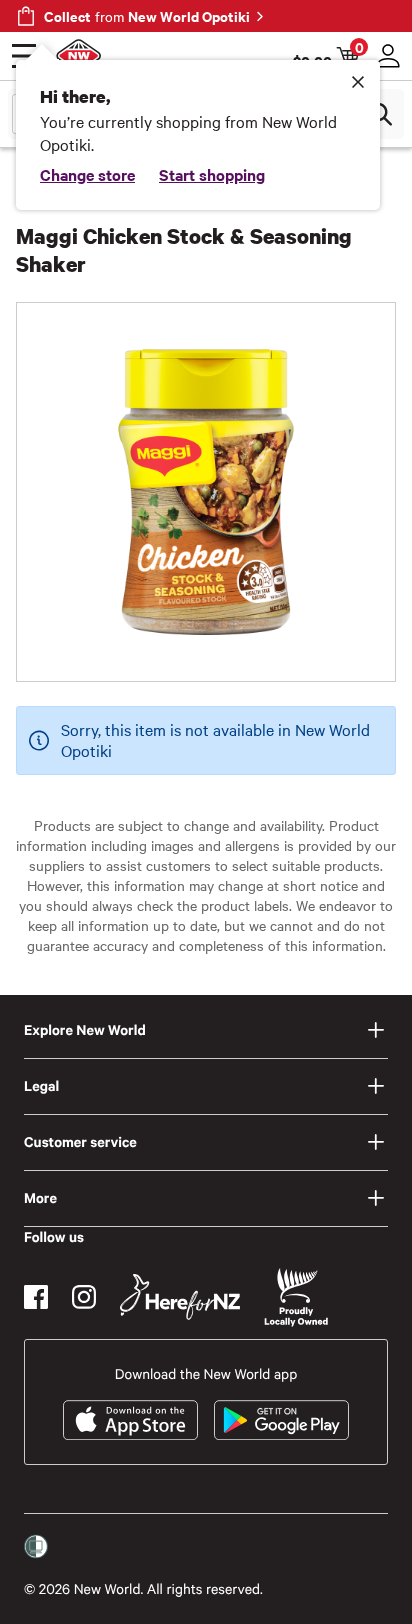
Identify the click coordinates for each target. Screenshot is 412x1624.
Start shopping (212, 174)
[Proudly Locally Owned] (296, 1297)
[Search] (380, 114)
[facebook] (36, 1297)
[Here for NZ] (180, 1297)
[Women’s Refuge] (36, 1547)
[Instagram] (84, 1297)
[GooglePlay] (281, 1420)
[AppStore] (130, 1420)
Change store (87, 174)
